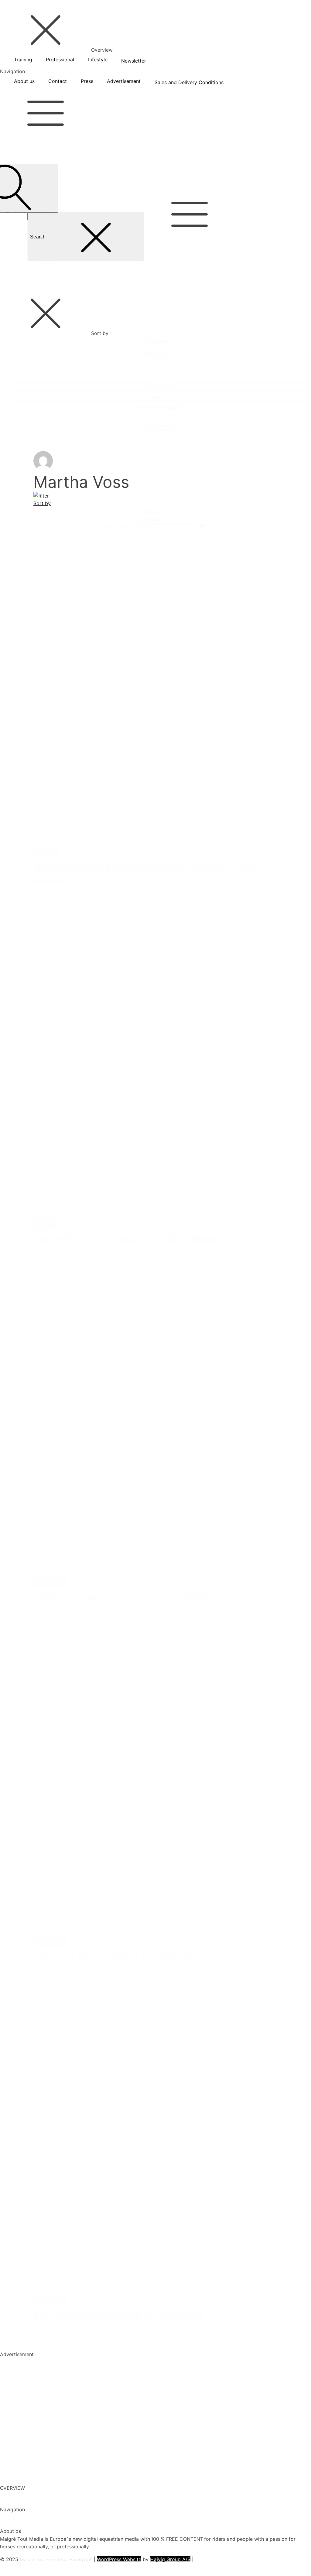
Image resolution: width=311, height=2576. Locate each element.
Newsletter (134, 61)
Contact (58, 81)
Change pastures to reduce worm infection (127, 1596)
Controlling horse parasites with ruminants (130, 1237)
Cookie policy (16, 2567)
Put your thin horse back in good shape (119, 2314)
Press (87, 81)
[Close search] (96, 237)
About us (24, 81)
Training (23, 60)
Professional (60, 60)
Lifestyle (98, 60)
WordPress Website (119, 2559)
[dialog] (155, 48)
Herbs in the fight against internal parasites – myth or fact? (147, 872)
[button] (160, 354)
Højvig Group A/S (170, 2559)
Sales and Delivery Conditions (189, 82)
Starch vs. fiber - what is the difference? (120, 1955)
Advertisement (124, 81)
